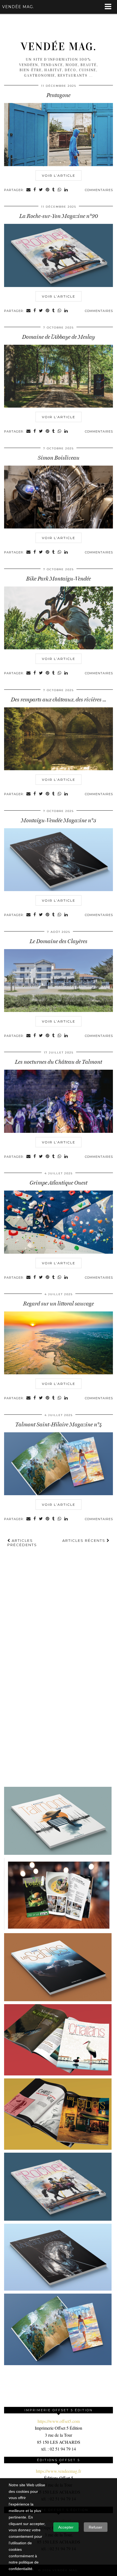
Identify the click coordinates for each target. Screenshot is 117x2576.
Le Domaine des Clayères (59, 941)
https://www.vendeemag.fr (59, 2471)
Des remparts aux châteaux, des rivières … (59, 699)
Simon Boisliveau (59, 458)
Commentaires (99, 190)
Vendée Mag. (59, 47)
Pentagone (59, 95)
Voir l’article (59, 175)
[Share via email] (29, 190)
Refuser (96, 2527)
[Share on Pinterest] (48, 190)
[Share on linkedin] (66, 190)
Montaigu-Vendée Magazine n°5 (59, 820)
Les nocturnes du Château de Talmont (59, 1062)
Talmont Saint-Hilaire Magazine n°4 (59, 1424)
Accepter (66, 2527)
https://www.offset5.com (59, 2421)
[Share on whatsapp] (60, 190)
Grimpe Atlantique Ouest (59, 1183)
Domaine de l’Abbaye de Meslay (59, 337)
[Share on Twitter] (41, 190)
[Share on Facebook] (35, 190)
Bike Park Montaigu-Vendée (59, 579)
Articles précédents (22, 1543)
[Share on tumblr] (54, 190)
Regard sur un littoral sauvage (59, 1304)
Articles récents (84, 1540)
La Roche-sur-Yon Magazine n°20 (59, 216)
